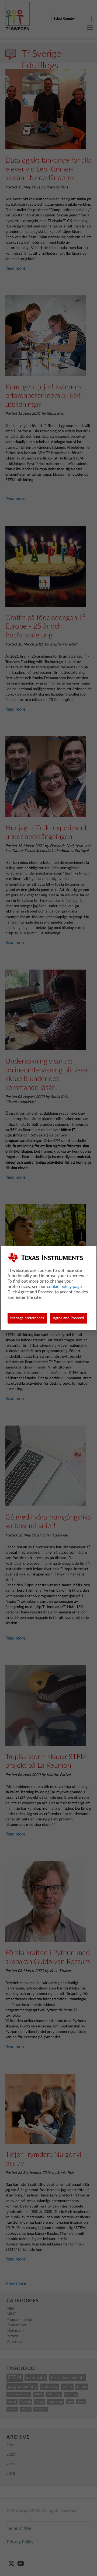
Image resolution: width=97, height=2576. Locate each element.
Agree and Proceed (68, 1318)
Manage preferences (27, 1318)
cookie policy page (64, 1287)
